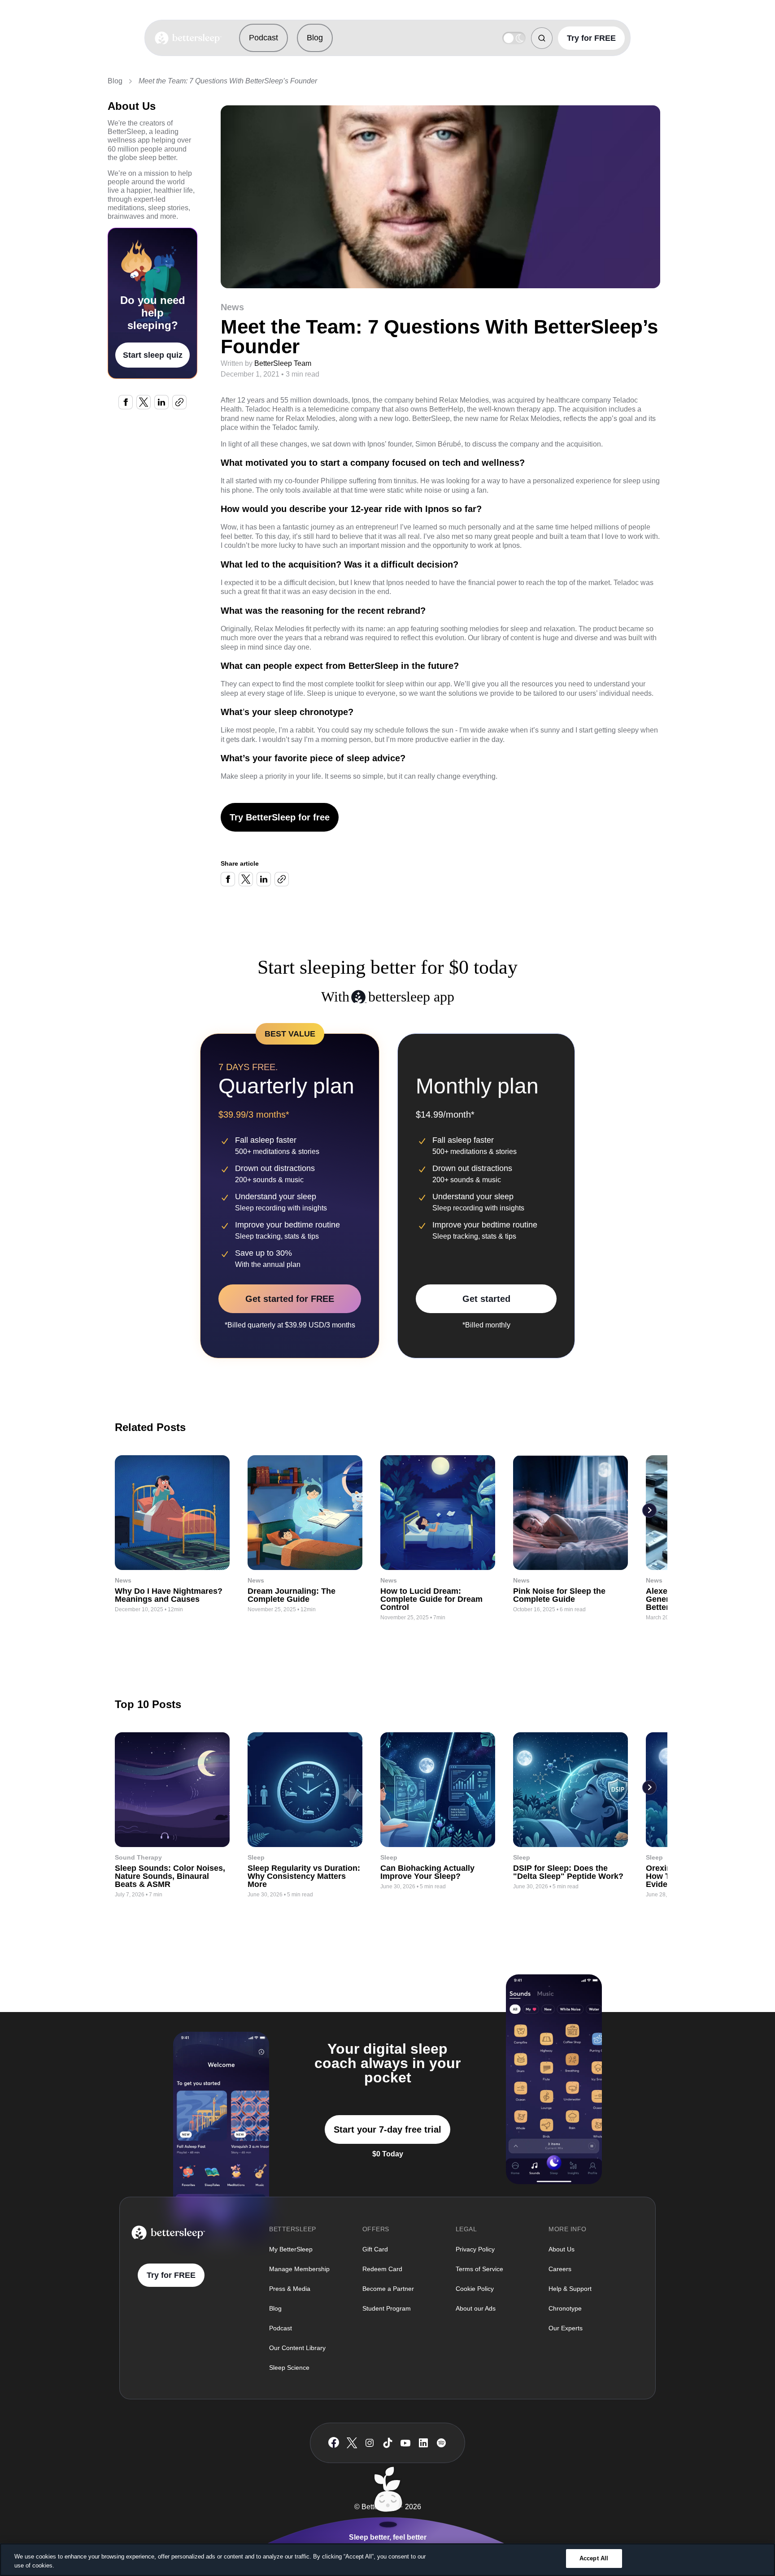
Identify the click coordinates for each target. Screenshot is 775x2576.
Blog (315, 38)
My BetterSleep (291, 2249)
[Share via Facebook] (126, 402)
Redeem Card (382, 2269)
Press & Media (290, 2289)
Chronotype (565, 2308)
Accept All (594, 2558)
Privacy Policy (475, 2249)
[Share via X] (144, 402)
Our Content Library (297, 2348)
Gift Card (375, 2249)
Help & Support (570, 2289)
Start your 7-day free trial (387, 2129)
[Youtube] (405, 2443)
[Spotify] (441, 2443)
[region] (387, 2560)
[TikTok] (388, 2443)
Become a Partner (388, 2289)
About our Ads (476, 2308)
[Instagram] (370, 2443)
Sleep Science (289, 2368)
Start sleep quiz (153, 355)
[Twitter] (352, 2443)
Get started (486, 1299)
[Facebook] (334, 2443)
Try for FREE (591, 38)
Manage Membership (299, 2269)
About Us (562, 2249)
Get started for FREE (290, 1299)
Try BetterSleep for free (280, 817)
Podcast (263, 38)
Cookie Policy (475, 2289)
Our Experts (566, 2328)
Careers (560, 2269)
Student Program (387, 2308)
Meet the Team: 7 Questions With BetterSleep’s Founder (228, 81)
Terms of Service (479, 2269)
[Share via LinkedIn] (161, 402)
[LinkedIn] (423, 2443)
